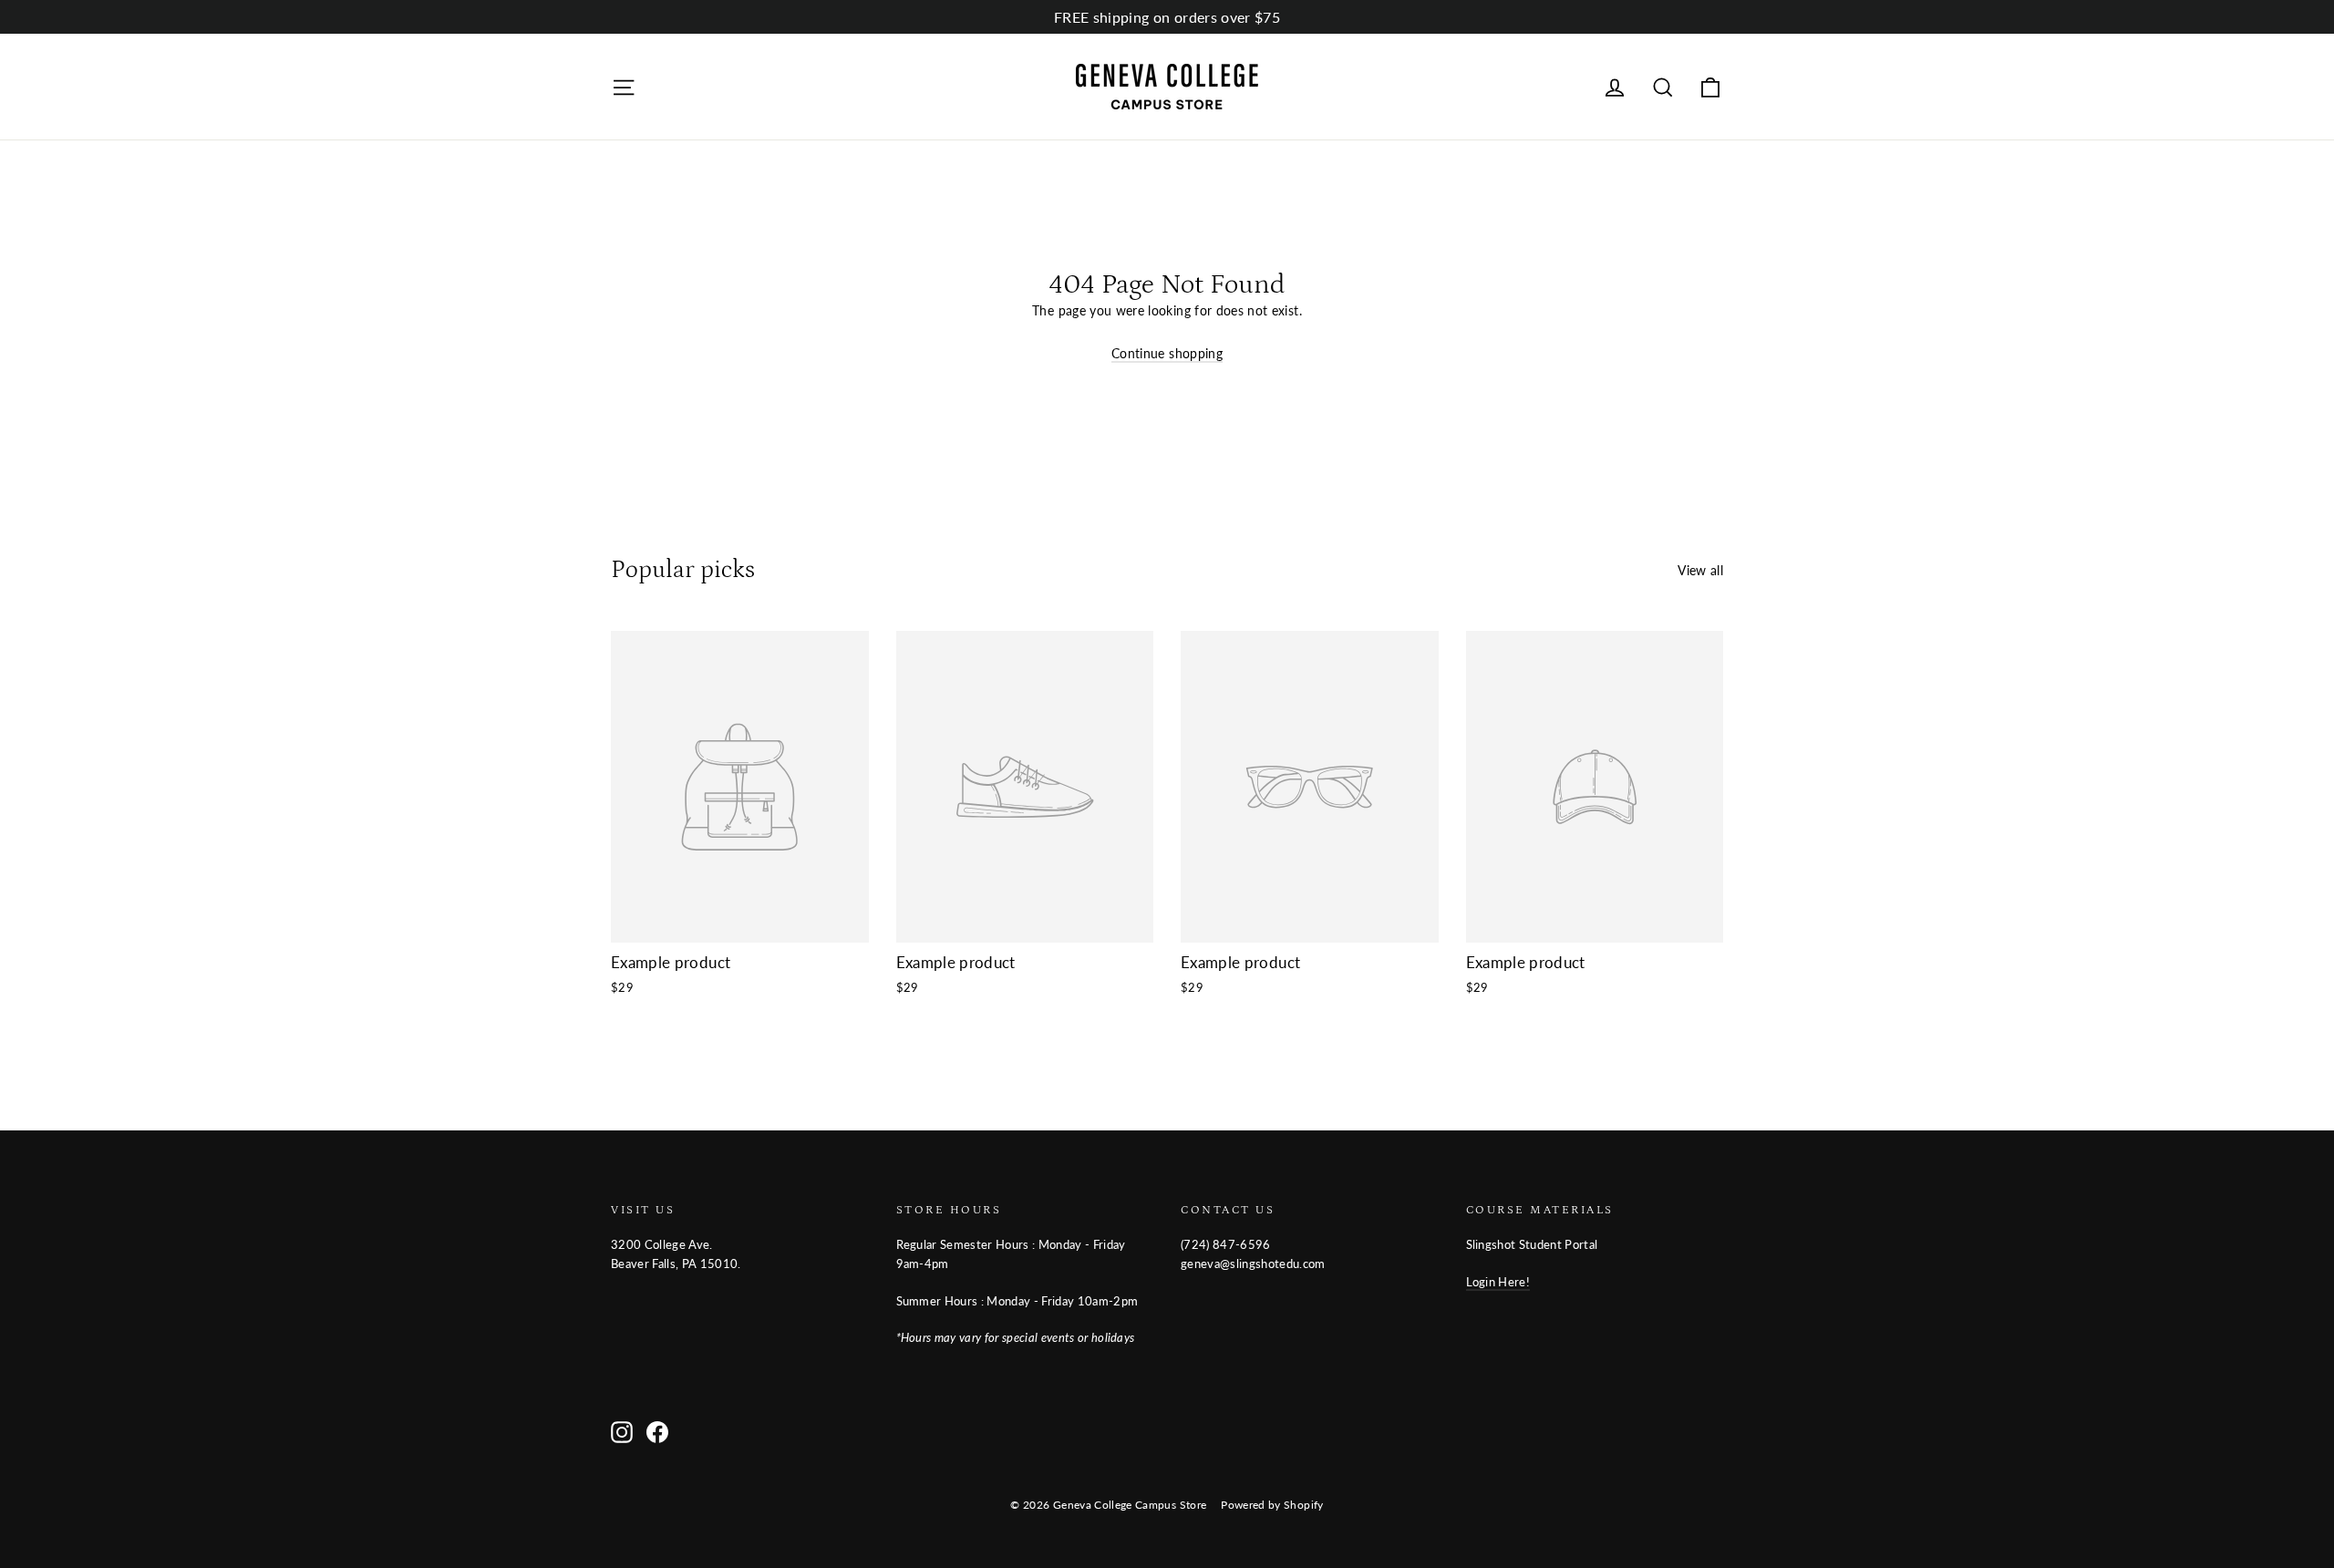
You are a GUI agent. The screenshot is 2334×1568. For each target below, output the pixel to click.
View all (1700, 570)
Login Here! (1498, 1282)
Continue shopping (1167, 353)
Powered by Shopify (1272, 1505)
